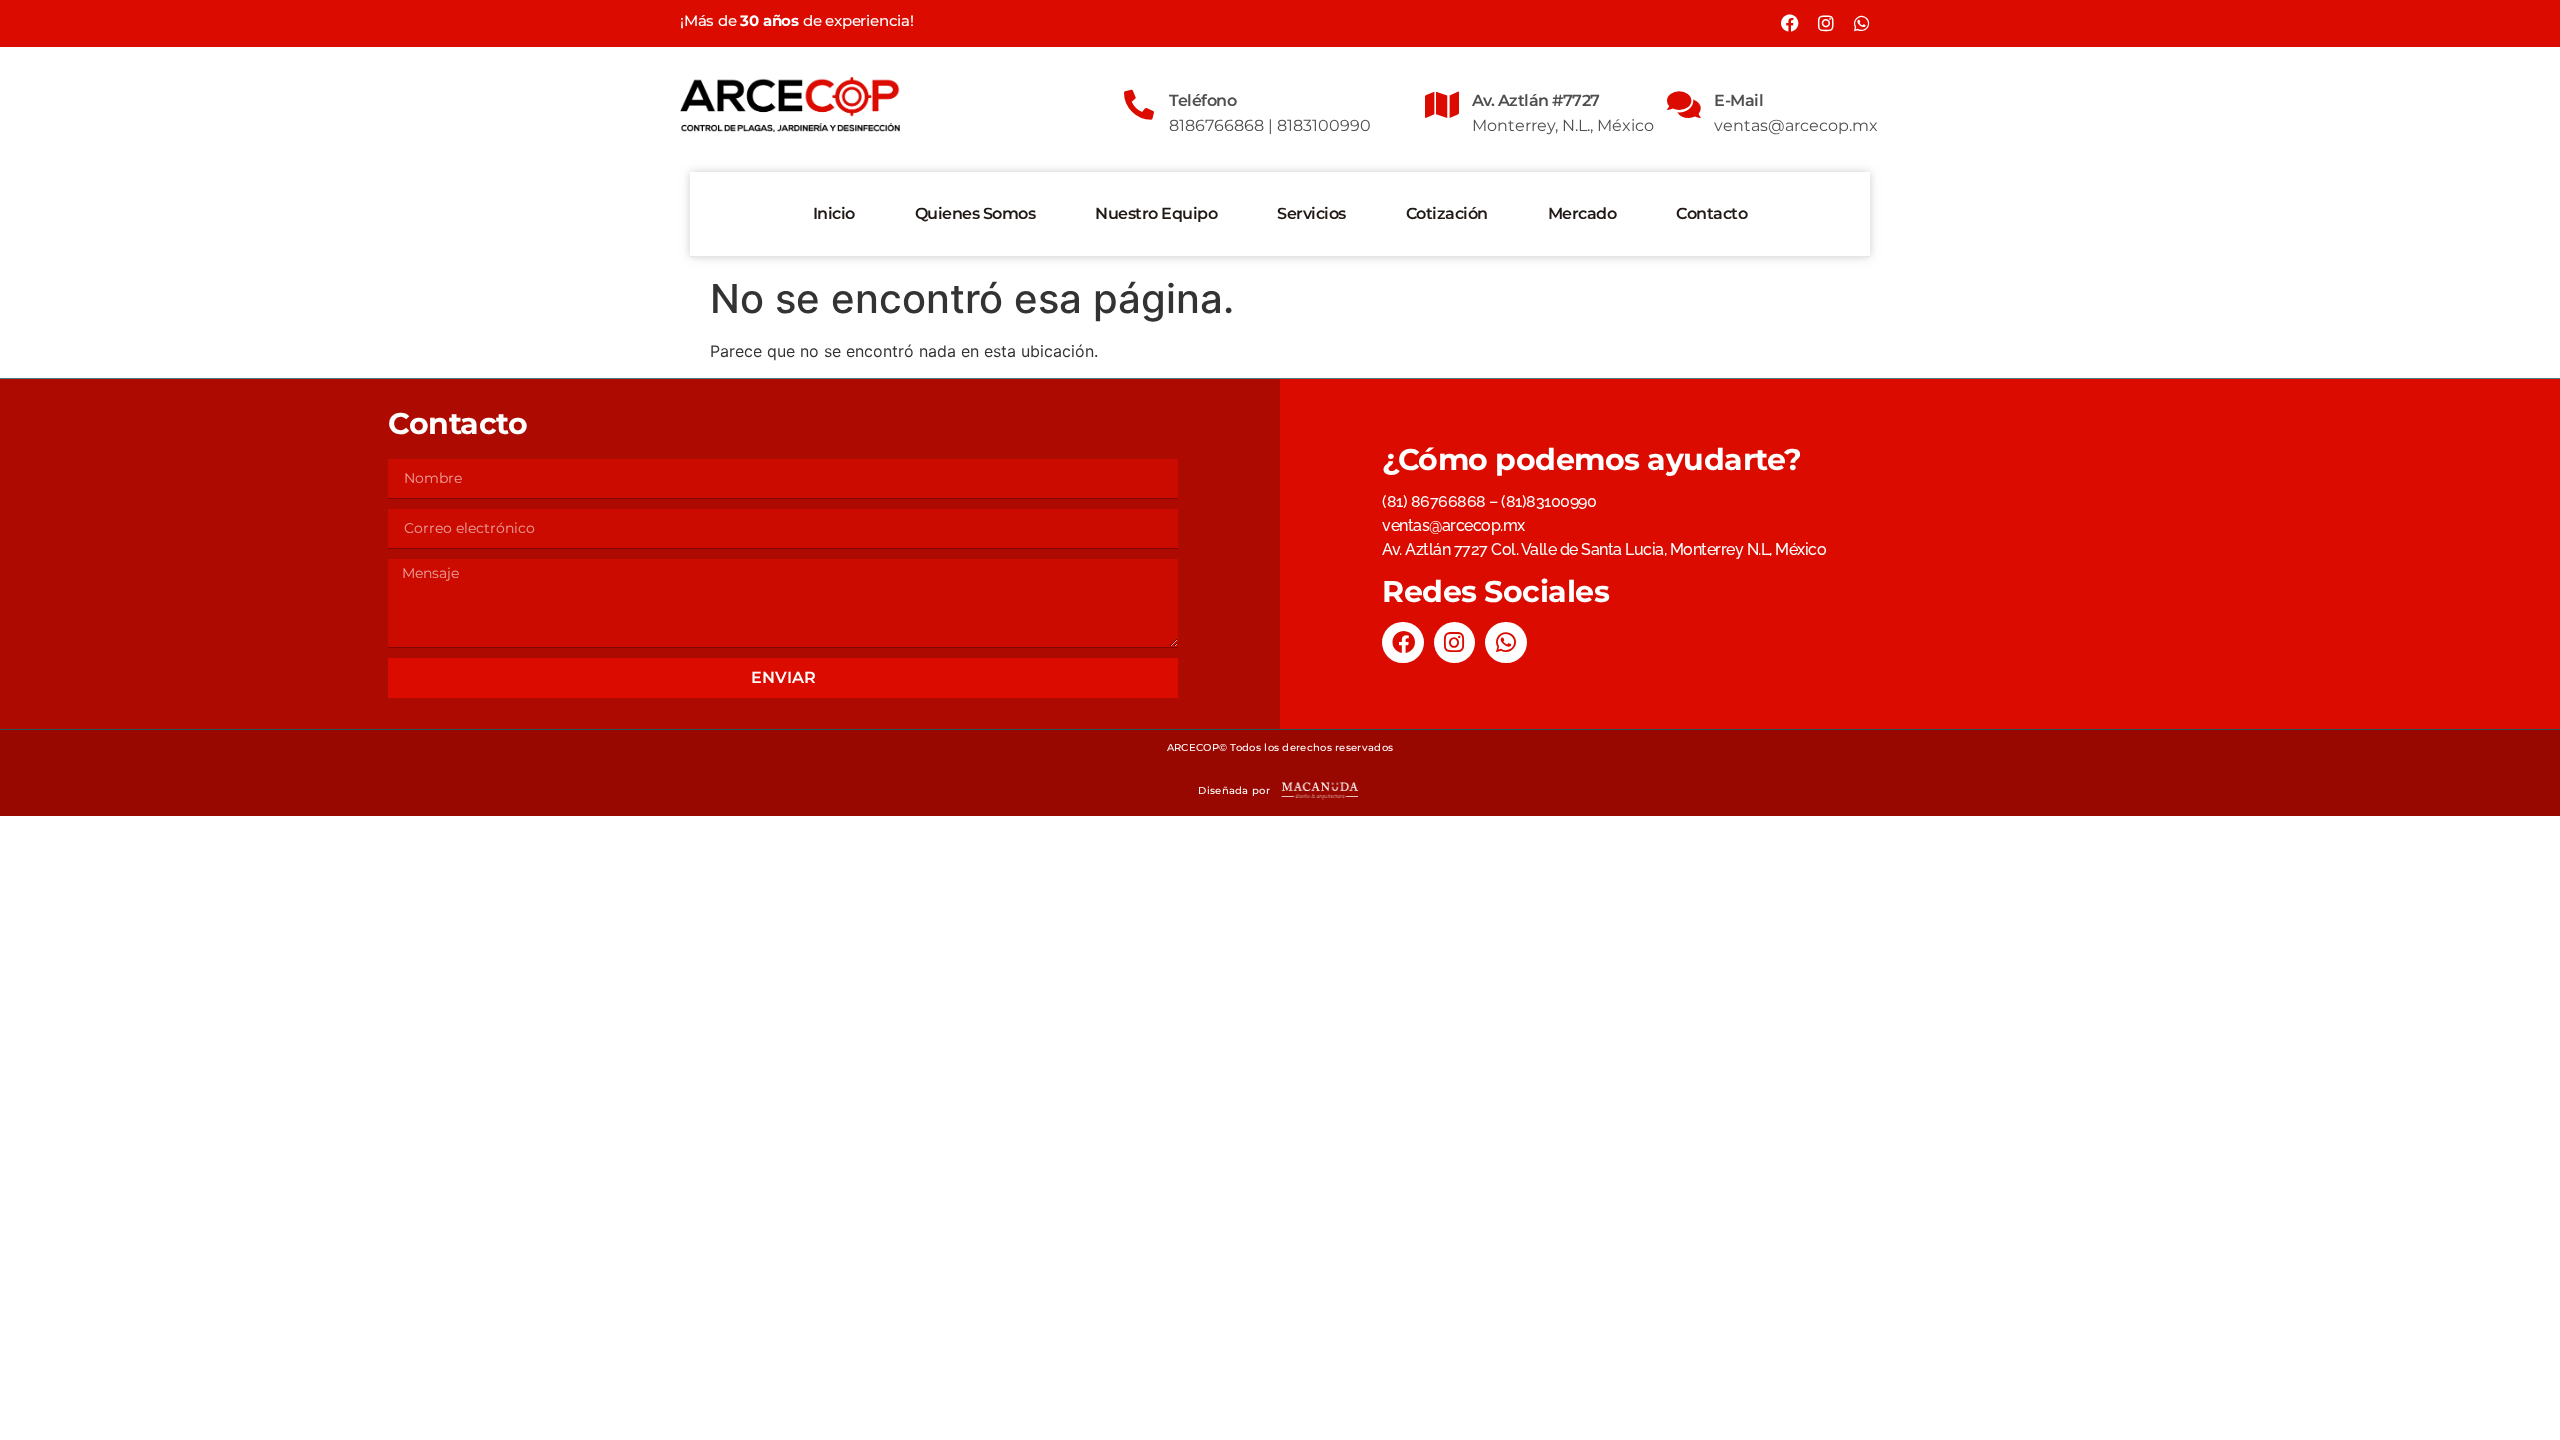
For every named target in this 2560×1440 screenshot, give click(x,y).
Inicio (834, 213)
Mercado (1582, 213)
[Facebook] (1790, 23)
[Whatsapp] (1862, 23)
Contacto (1711, 213)
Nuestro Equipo (1156, 213)
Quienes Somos (975, 213)
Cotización (1447, 213)
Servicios (1311, 213)
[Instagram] (1826, 23)
